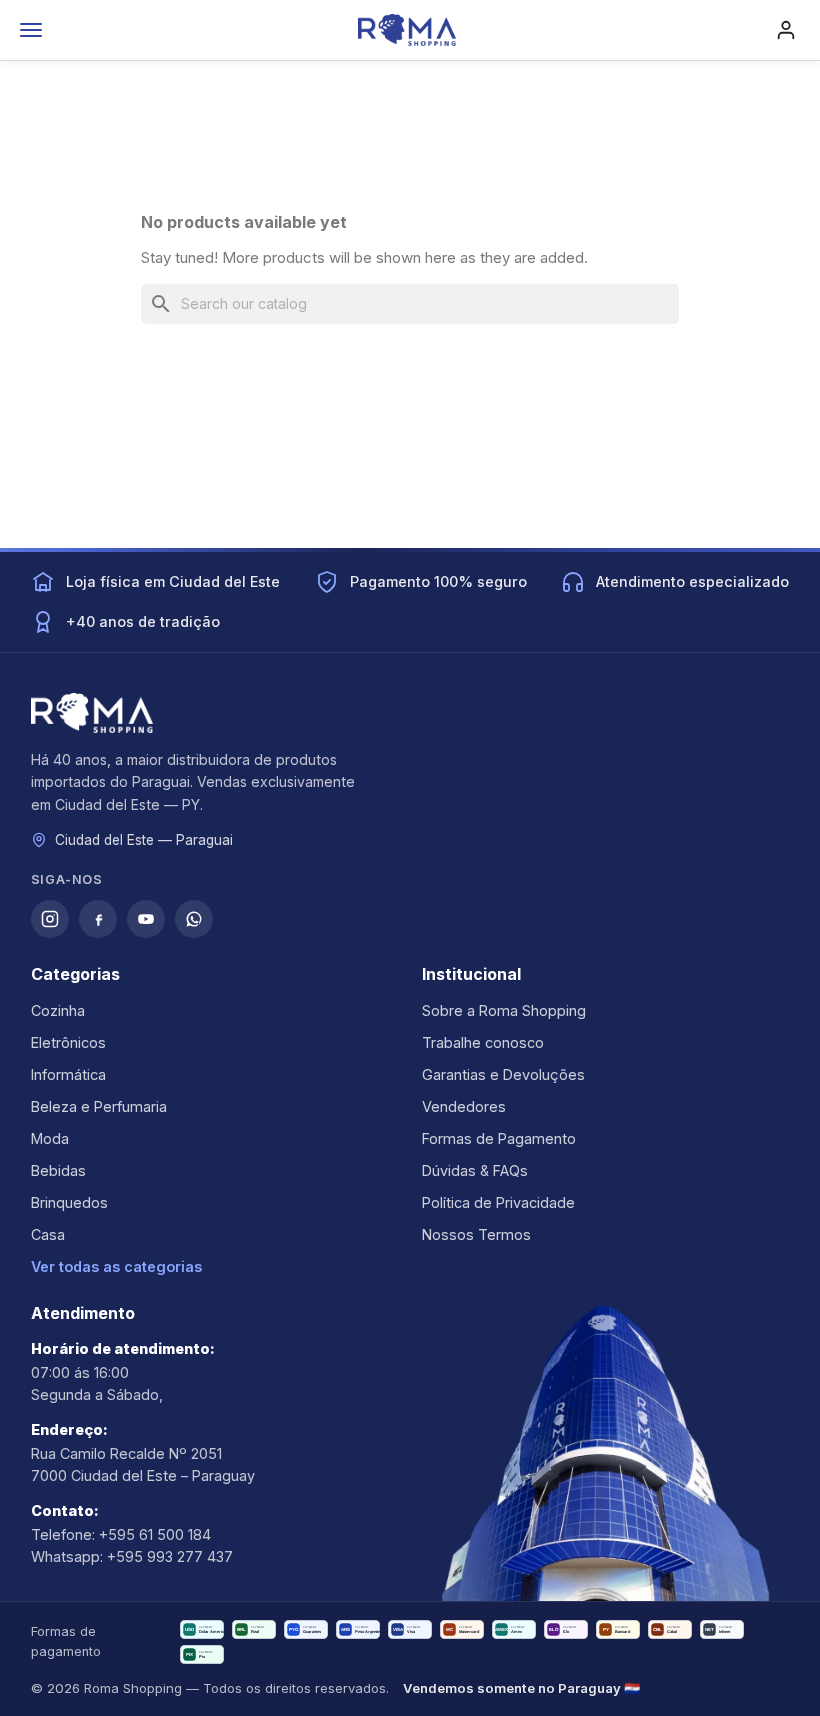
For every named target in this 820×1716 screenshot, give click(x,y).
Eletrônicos (68, 1042)
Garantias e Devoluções (503, 1074)
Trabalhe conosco (483, 1042)
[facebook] (98, 919)
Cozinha (58, 1010)
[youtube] (146, 919)
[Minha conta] (786, 30)
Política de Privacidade (498, 1202)
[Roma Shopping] (407, 30)
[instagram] (50, 919)
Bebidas (58, 1170)
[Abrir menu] (31, 30)
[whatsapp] (194, 919)
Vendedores (464, 1106)
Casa (48, 1234)
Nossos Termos (476, 1234)
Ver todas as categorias (116, 1266)
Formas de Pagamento (499, 1138)
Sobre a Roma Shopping (504, 1010)
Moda (50, 1138)
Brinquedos (69, 1202)
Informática (68, 1074)
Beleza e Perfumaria (99, 1106)
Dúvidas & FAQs (475, 1170)
